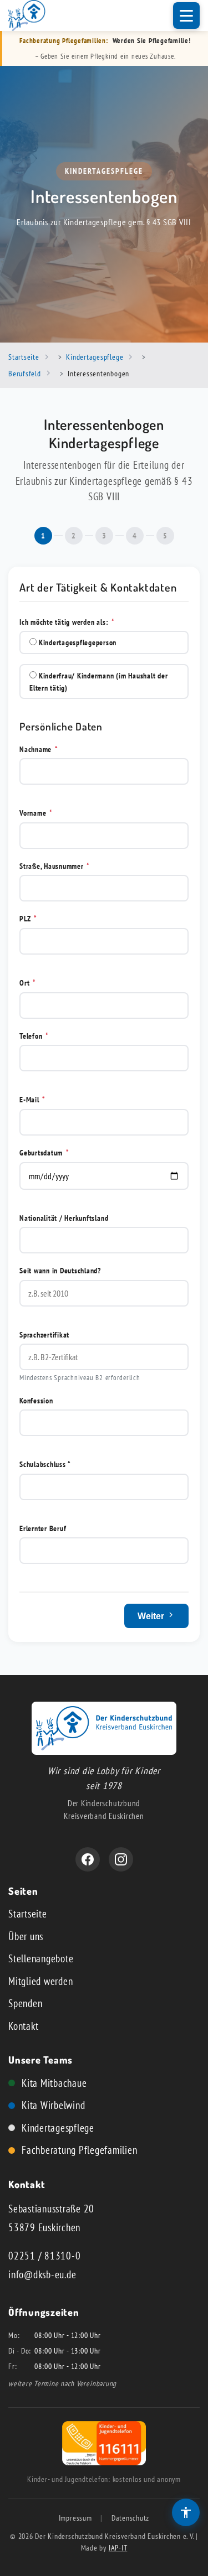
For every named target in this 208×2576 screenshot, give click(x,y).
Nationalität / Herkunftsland (64, 1218)
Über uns (26, 1936)
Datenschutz (130, 2518)
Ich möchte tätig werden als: (67, 622)
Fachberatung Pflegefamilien (80, 2150)
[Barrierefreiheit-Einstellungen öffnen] (186, 2512)
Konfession (36, 1400)
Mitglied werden (40, 1981)
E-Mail (32, 1099)
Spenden (25, 2003)
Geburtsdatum (44, 1152)
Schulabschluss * (45, 1464)
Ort (28, 983)
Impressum (75, 2518)
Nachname (39, 749)
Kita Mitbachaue (54, 2083)
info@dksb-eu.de (42, 2274)
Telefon (34, 1036)
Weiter (152, 1616)
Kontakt (23, 2026)
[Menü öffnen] (186, 15)
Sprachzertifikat (44, 1334)
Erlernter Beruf (43, 1528)
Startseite (28, 1914)
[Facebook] (88, 1859)
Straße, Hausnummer (55, 866)
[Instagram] (121, 1859)
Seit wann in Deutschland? (60, 1270)
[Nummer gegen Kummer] (104, 2461)
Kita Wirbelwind (53, 2105)
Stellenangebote (41, 1958)
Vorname (36, 813)
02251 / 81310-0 (44, 2256)
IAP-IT (118, 2548)
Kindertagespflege (58, 2128)
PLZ (28, 918)
